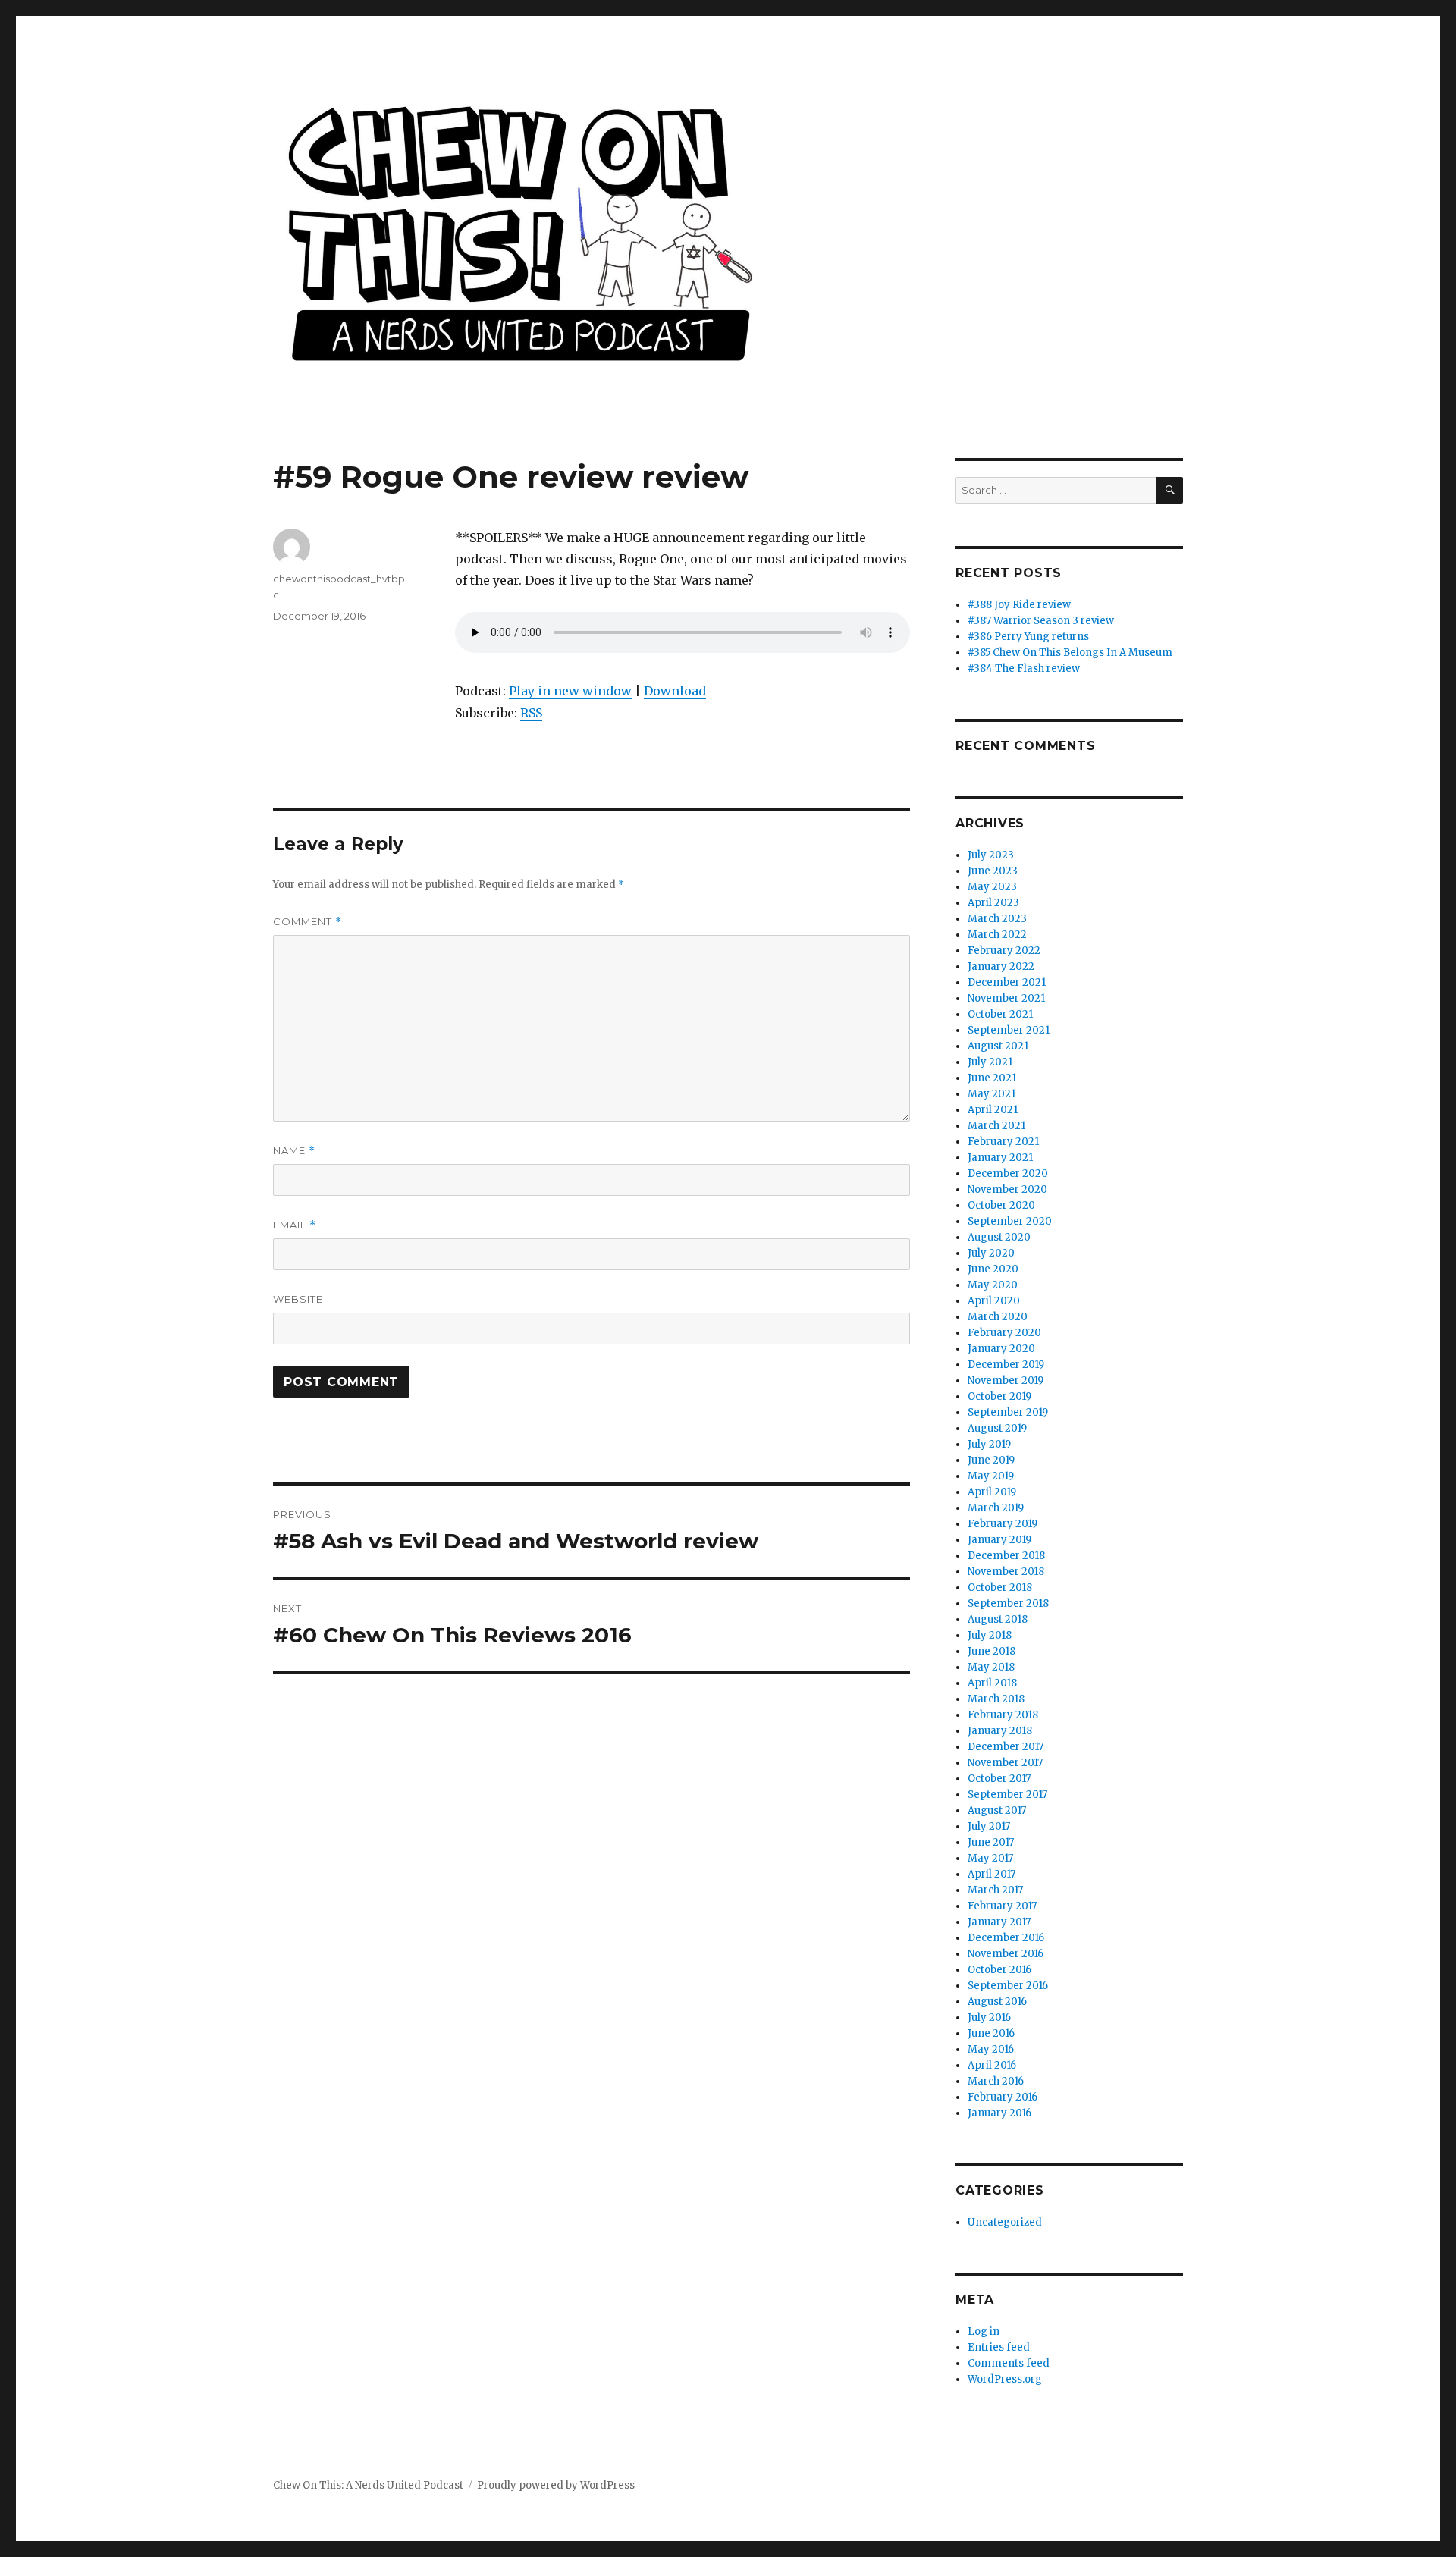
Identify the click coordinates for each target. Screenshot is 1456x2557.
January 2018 (1000, 1731)
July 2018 (990, 1635)
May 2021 (992, 1094)
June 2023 (993, 871)
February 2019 (1003, 1524)
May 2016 (991, 2049)
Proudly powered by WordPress (556, 2485)
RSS (531, 713)
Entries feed (999, 2347)
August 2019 (997, 1428)
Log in (984, 2331)
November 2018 (1006, 1572)
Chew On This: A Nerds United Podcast (368, 2485)
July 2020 (991, 1253)
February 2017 (1002, 1906)
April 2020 (994, 1301)
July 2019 (989, 1444)
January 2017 (999, 1922)
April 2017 (992, 1874)
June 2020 (993, 1269)
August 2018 (998, 1619)
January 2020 (1001, 1349)
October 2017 (999, 1779)
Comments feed (1009, 2363)
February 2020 (1004, 1333)
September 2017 (1007, 1795)
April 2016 (992, 2065)
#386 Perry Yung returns (1028, 637)
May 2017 (990, 1858)
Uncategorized (1005, 2222)
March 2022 (997, 935)
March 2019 (996, 1508)
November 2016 (1006, 1954)
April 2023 (993, 903)
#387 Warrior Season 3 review (1041, 621)
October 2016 (999, 1970)
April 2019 (992, 1492)
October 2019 (999, 1396)
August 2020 (999, 1237)
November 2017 (1005, 1763)
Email (295, 1225)
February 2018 (1003, 1715)
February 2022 (1004, 951)
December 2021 (1007, 982)
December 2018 (1006, 1556)
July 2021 (990, 1062)
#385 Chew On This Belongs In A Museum (1070, 653)
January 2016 (999, 2113)
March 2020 (998, 1317)
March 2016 (996, 2081)
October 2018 (1000, 1588)
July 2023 (991, 855)
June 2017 (991, 1842)
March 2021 (996, 1126)
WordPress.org (1005, 2379)
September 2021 (1009, 1030)
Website (298, 1299)
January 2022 (1001, 966)
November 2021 (1006, 998)
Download (675, 691)
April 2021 (993, 1110)
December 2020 (1008, 1173)
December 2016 (1006, 1938)
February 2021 (1003, 1142)
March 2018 (996, 1699)
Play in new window (570, 691)
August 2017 (997, 1810)
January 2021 (1000, 1158)
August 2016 (997, 2002)
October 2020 (1001, 1205)
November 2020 (1007, 1189)
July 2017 (989, 1826)
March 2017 (995, 1890)
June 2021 (992, 1078)
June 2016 (991, 2033)
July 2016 (989, 2017)
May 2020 (993, 1285)
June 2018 (992, 1651)
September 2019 (1008, 1412)
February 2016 (1003, 2097)
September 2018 (1008, 1603)
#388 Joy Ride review (1019, 605)
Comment (308, 922)
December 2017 (1006, 1747)
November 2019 (1006, 1380)
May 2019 (991, 1476)
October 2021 (1000, 1014)
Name (294, 1151)
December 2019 (1006, 1365)
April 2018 (992, 1683)
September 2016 (1008, 1986)
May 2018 (991, 1667)
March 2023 (997, 919)
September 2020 (1010, 1221)
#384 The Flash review (1024, 668)
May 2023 (992, 887)
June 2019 (991, 1460)
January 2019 (999, 1540)
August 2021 (998, 1046)
